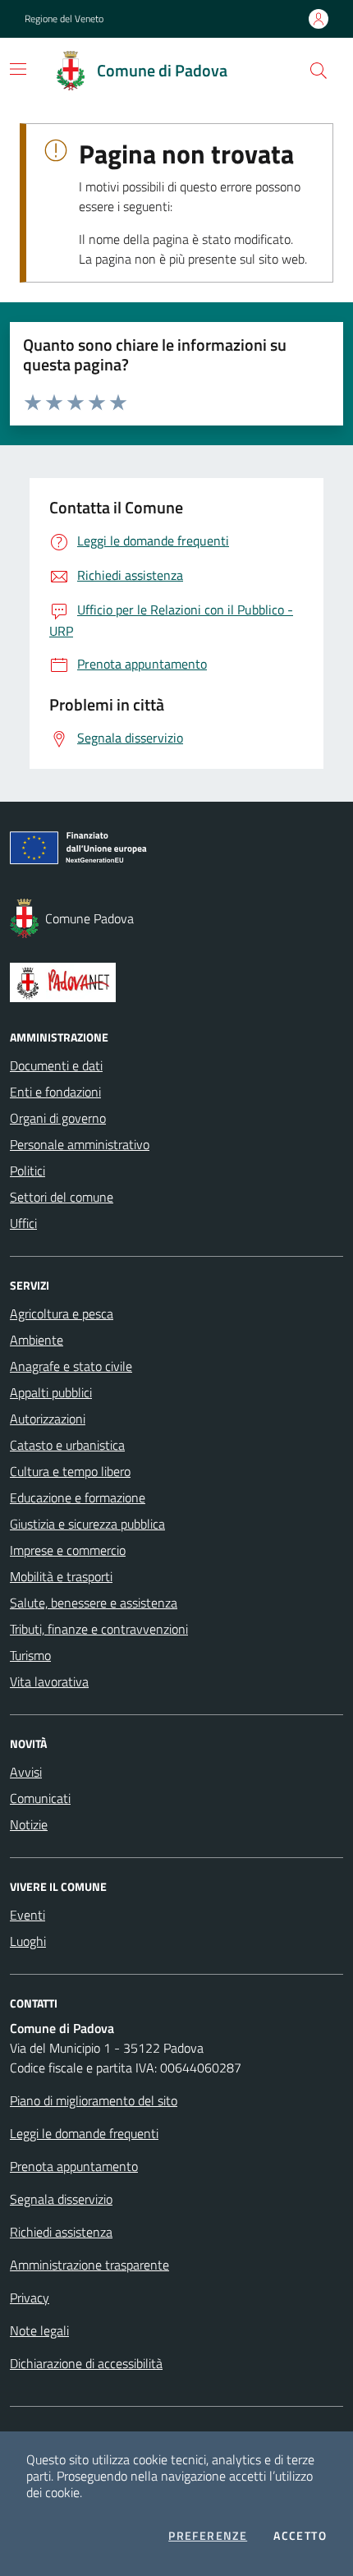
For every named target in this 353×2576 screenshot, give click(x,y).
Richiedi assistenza (61, 2232)
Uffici (23, 1223)
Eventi (28, 1915)
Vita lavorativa (49, 1681)
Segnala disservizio (61, 2199)
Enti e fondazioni (55, 1092)
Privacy (30, 2298)
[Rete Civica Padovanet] (176, 982)
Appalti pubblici (51, 1392)
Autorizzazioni (48, 1419)
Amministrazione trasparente (89, 2265)
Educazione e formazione (78, 1497)
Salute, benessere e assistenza (94, 1603)
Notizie (29, 1824)
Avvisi (26, 1772)
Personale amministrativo (80, 1144)
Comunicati (40, 1798)
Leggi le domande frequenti (84, 2133)
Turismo (30, 1655)
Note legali (39, 2330)
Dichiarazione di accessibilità (86, 2363)
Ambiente (37, 1340)
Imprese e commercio (68, 1550)
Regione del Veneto (64, 19)
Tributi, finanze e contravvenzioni (99, 1629)
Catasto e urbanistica (67, 1445)
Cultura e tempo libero (70, 1471)
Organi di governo (58, 1118)
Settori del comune (62, 1197)
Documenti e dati (56, 1065)
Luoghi (28, 1941)
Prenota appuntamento (74, 2166)
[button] (319, 71)
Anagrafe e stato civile (71, 1366)
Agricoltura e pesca (62, 1313)
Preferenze (208, 2536)
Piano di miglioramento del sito (94, 2100)
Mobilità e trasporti (61, 1576)
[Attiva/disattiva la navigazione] (18, 69)
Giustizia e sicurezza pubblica (87, 1524)
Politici (28, 1171)
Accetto (300, 2536)
